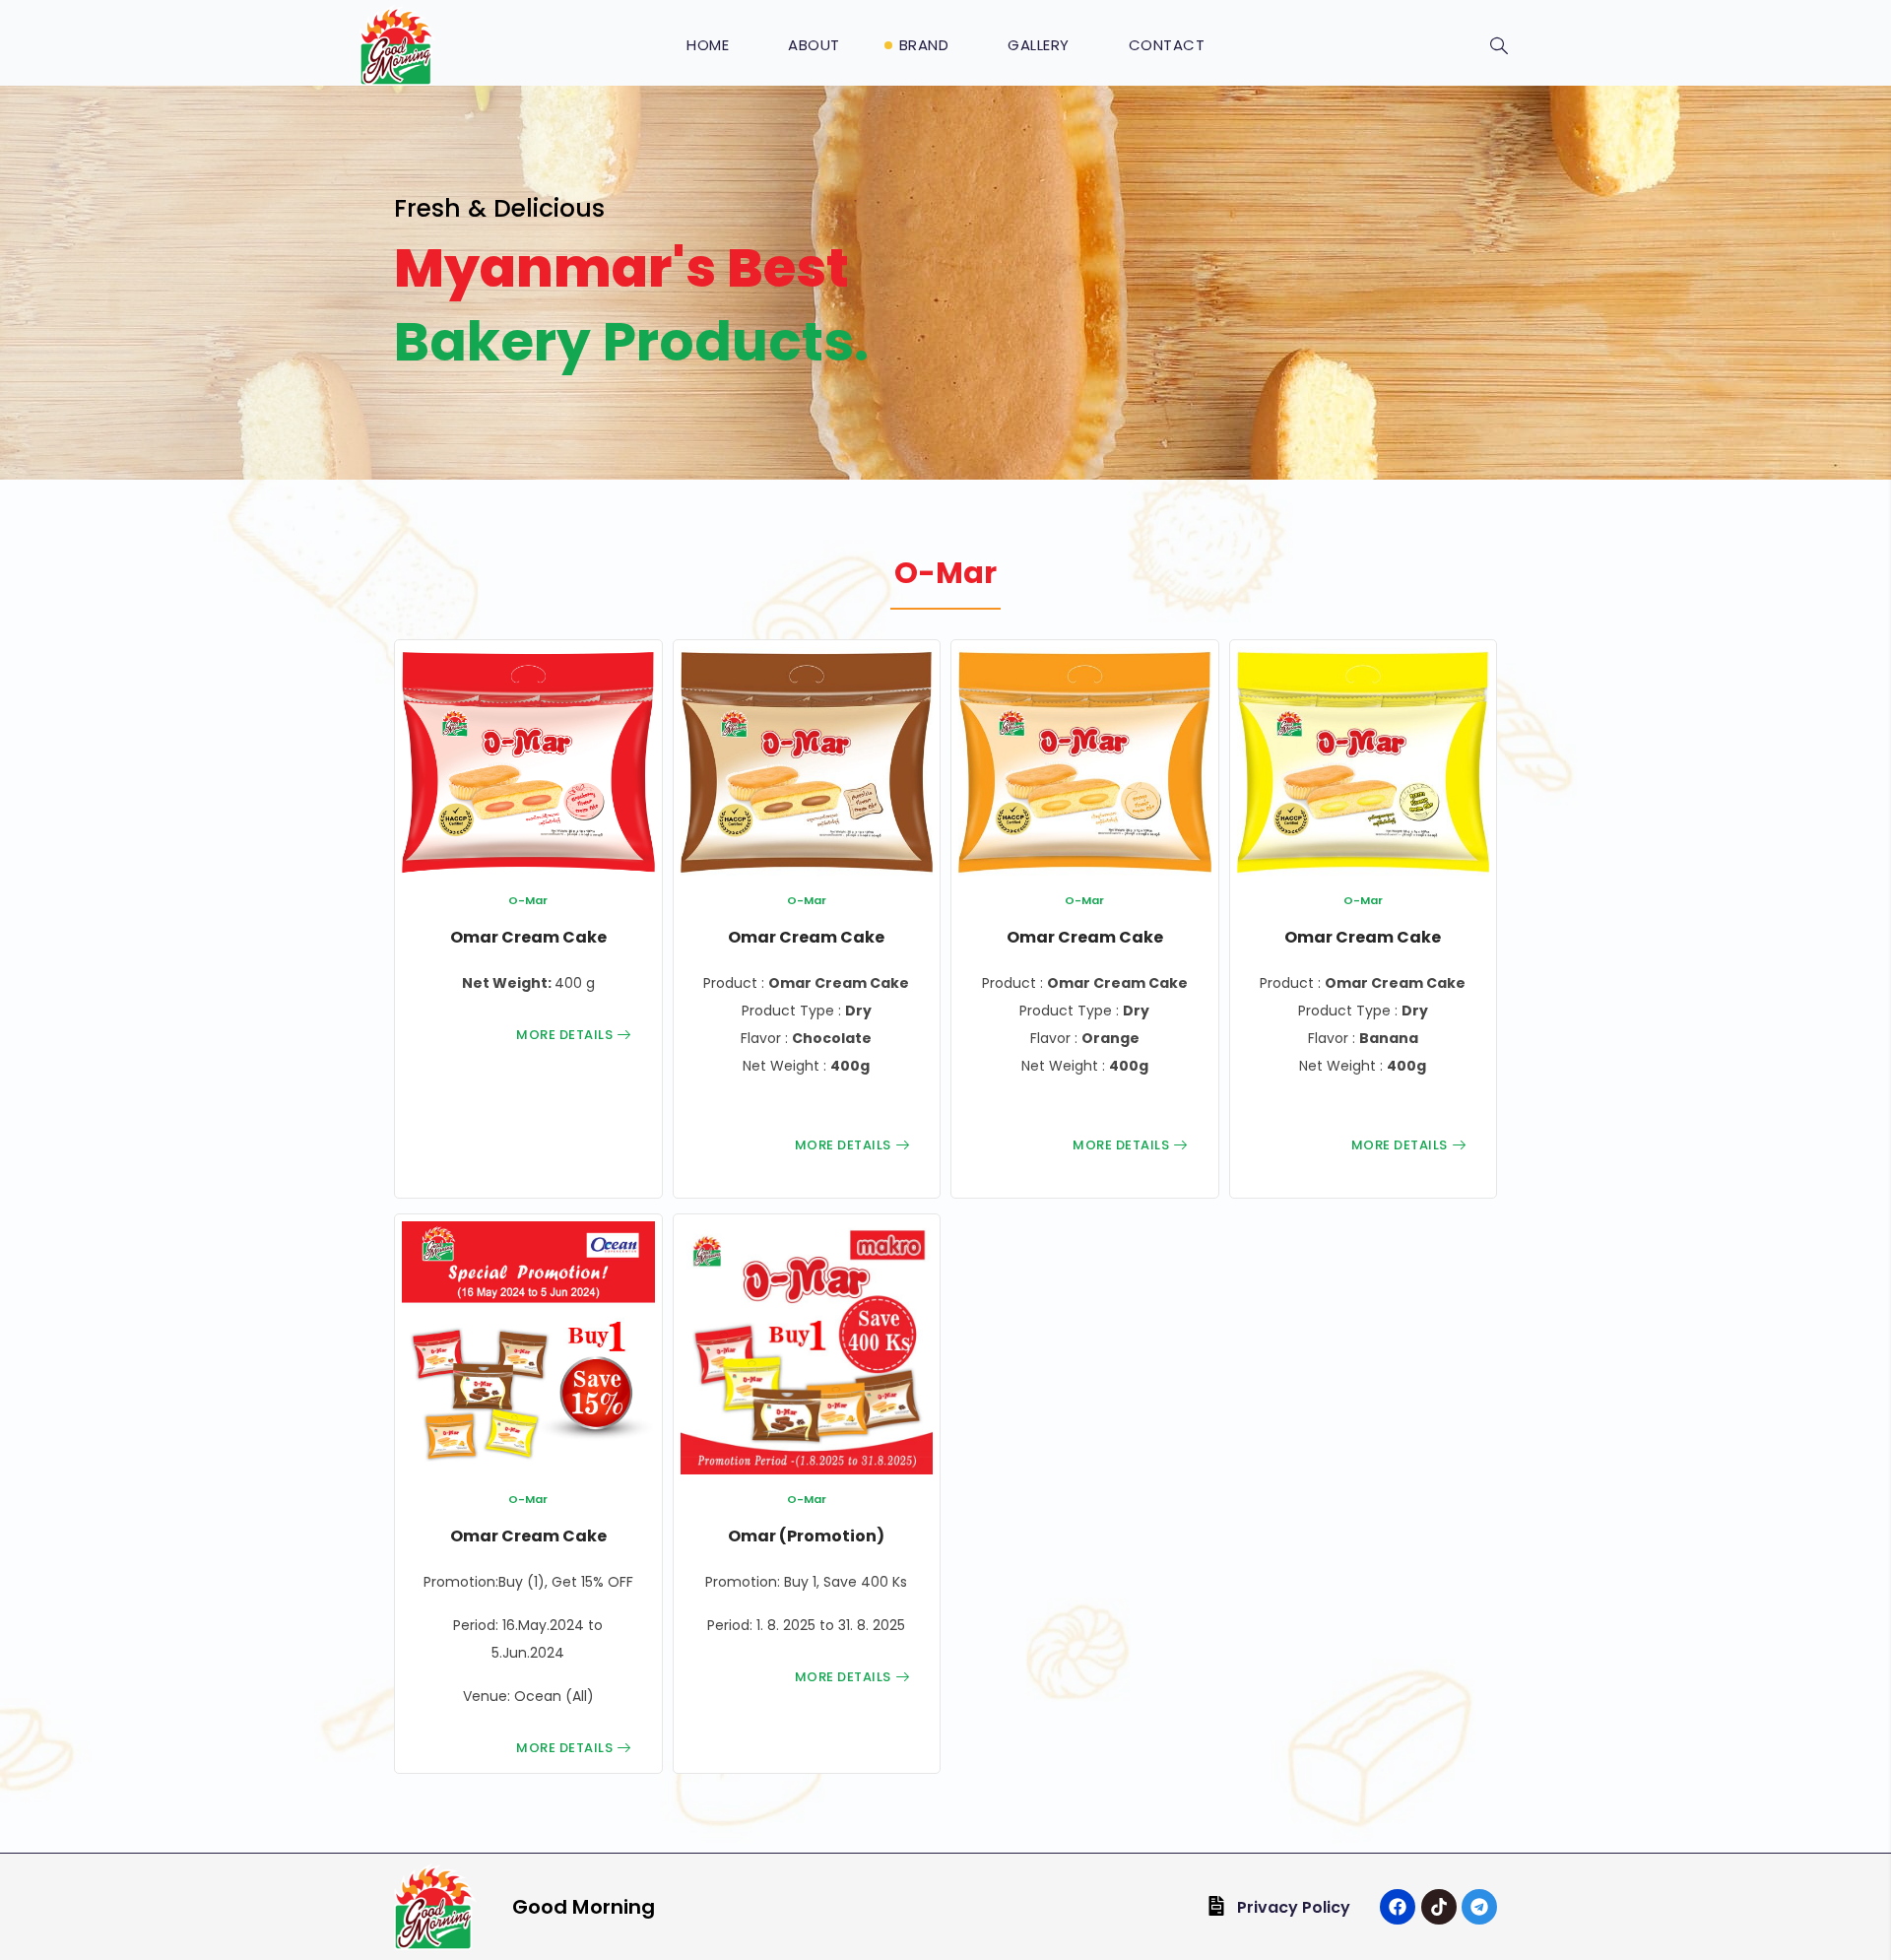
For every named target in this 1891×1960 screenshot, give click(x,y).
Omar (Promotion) (806, 1536)
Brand (924, 45)
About (814, 45)
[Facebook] (1398, 1907)
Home (708, 45)
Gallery (1039, 45)
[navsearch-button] (1499, 47)
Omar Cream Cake (528, 937)
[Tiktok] (1439, 1907)
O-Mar (528, 900)
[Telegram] (1479, 1907)
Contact (1167, 45)
